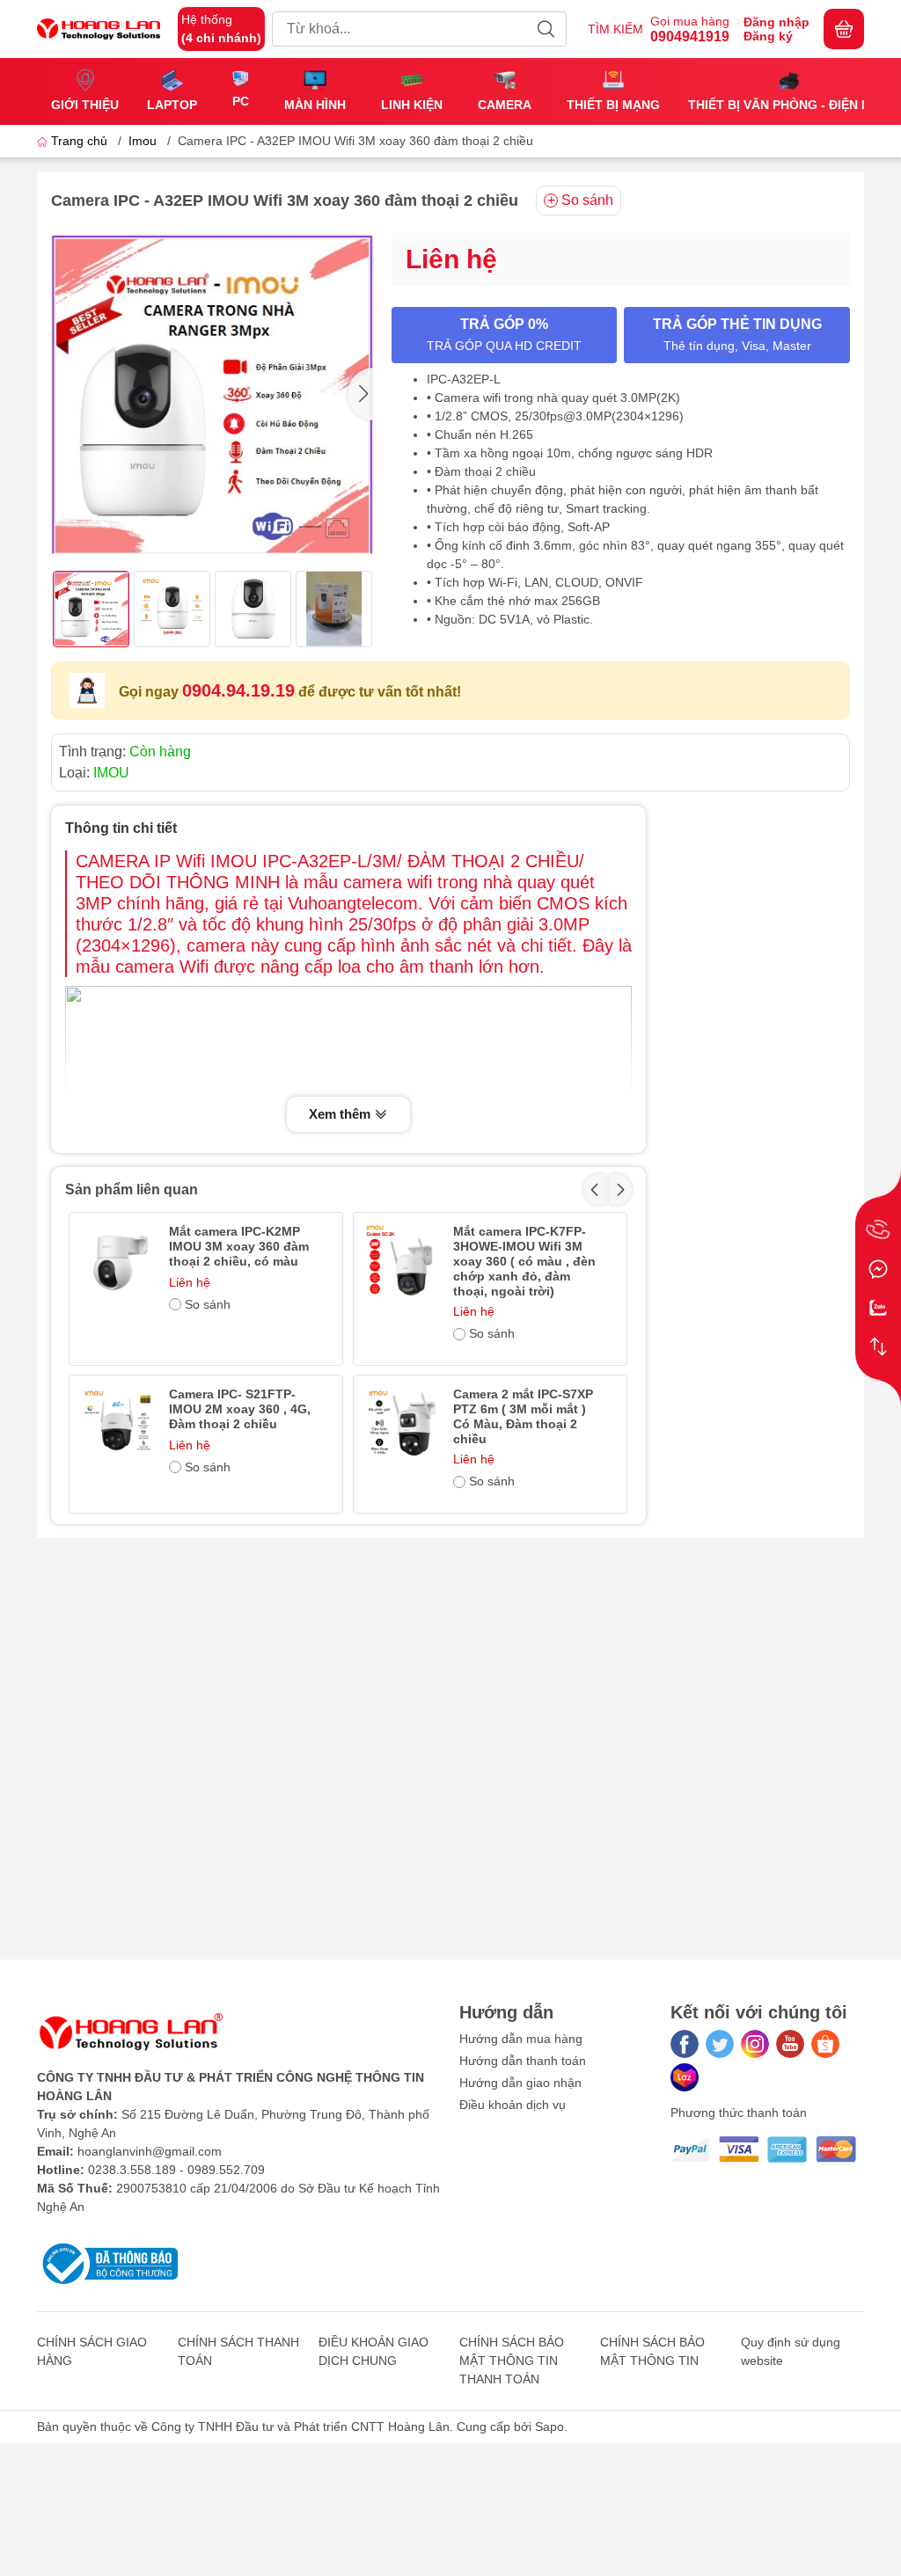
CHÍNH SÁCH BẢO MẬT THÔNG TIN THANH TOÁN (512, 2361)
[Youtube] (790, 2044)
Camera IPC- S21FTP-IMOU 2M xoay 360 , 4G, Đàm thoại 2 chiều (240, 1409)
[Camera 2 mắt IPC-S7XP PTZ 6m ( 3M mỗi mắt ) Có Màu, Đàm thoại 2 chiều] (403, 1424)
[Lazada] (685, 2077)
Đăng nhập (776, 22)
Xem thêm (341, 1114)
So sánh (587, 200)
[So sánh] (878, 1346)
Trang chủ (79, 141)
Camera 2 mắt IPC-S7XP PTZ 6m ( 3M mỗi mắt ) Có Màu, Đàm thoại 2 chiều (523, 1416)
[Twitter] (720, 2044)
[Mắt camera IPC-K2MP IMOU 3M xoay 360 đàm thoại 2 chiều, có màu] (118, 1262)
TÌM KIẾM (615, 29)
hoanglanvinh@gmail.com (150, 2151)
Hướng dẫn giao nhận (520, 2083)
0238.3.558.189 (132, 2170)
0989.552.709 (226, 2170)
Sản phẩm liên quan (132, 1189)
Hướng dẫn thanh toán (523, 2061)
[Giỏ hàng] (844, 29)
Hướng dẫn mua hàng (521, 2039)
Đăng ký (768, 36)
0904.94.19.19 (238, 690)
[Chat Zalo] (878, 1308)
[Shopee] (825, 2044)
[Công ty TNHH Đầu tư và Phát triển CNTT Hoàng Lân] (99, 29)
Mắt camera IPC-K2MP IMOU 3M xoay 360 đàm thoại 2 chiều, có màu (239, 1246)
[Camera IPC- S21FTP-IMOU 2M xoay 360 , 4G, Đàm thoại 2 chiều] (118, 1424)
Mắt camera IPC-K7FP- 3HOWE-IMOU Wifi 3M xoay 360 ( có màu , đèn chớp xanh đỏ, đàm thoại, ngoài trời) (524, 1261)
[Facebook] (685, 2044)
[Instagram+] (755, 2044)
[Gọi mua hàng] (878, 1230)
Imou (143, 141)
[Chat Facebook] (878, 1269)
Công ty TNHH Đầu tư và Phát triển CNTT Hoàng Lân (300, 2426)
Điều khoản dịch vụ (513, 2105)
